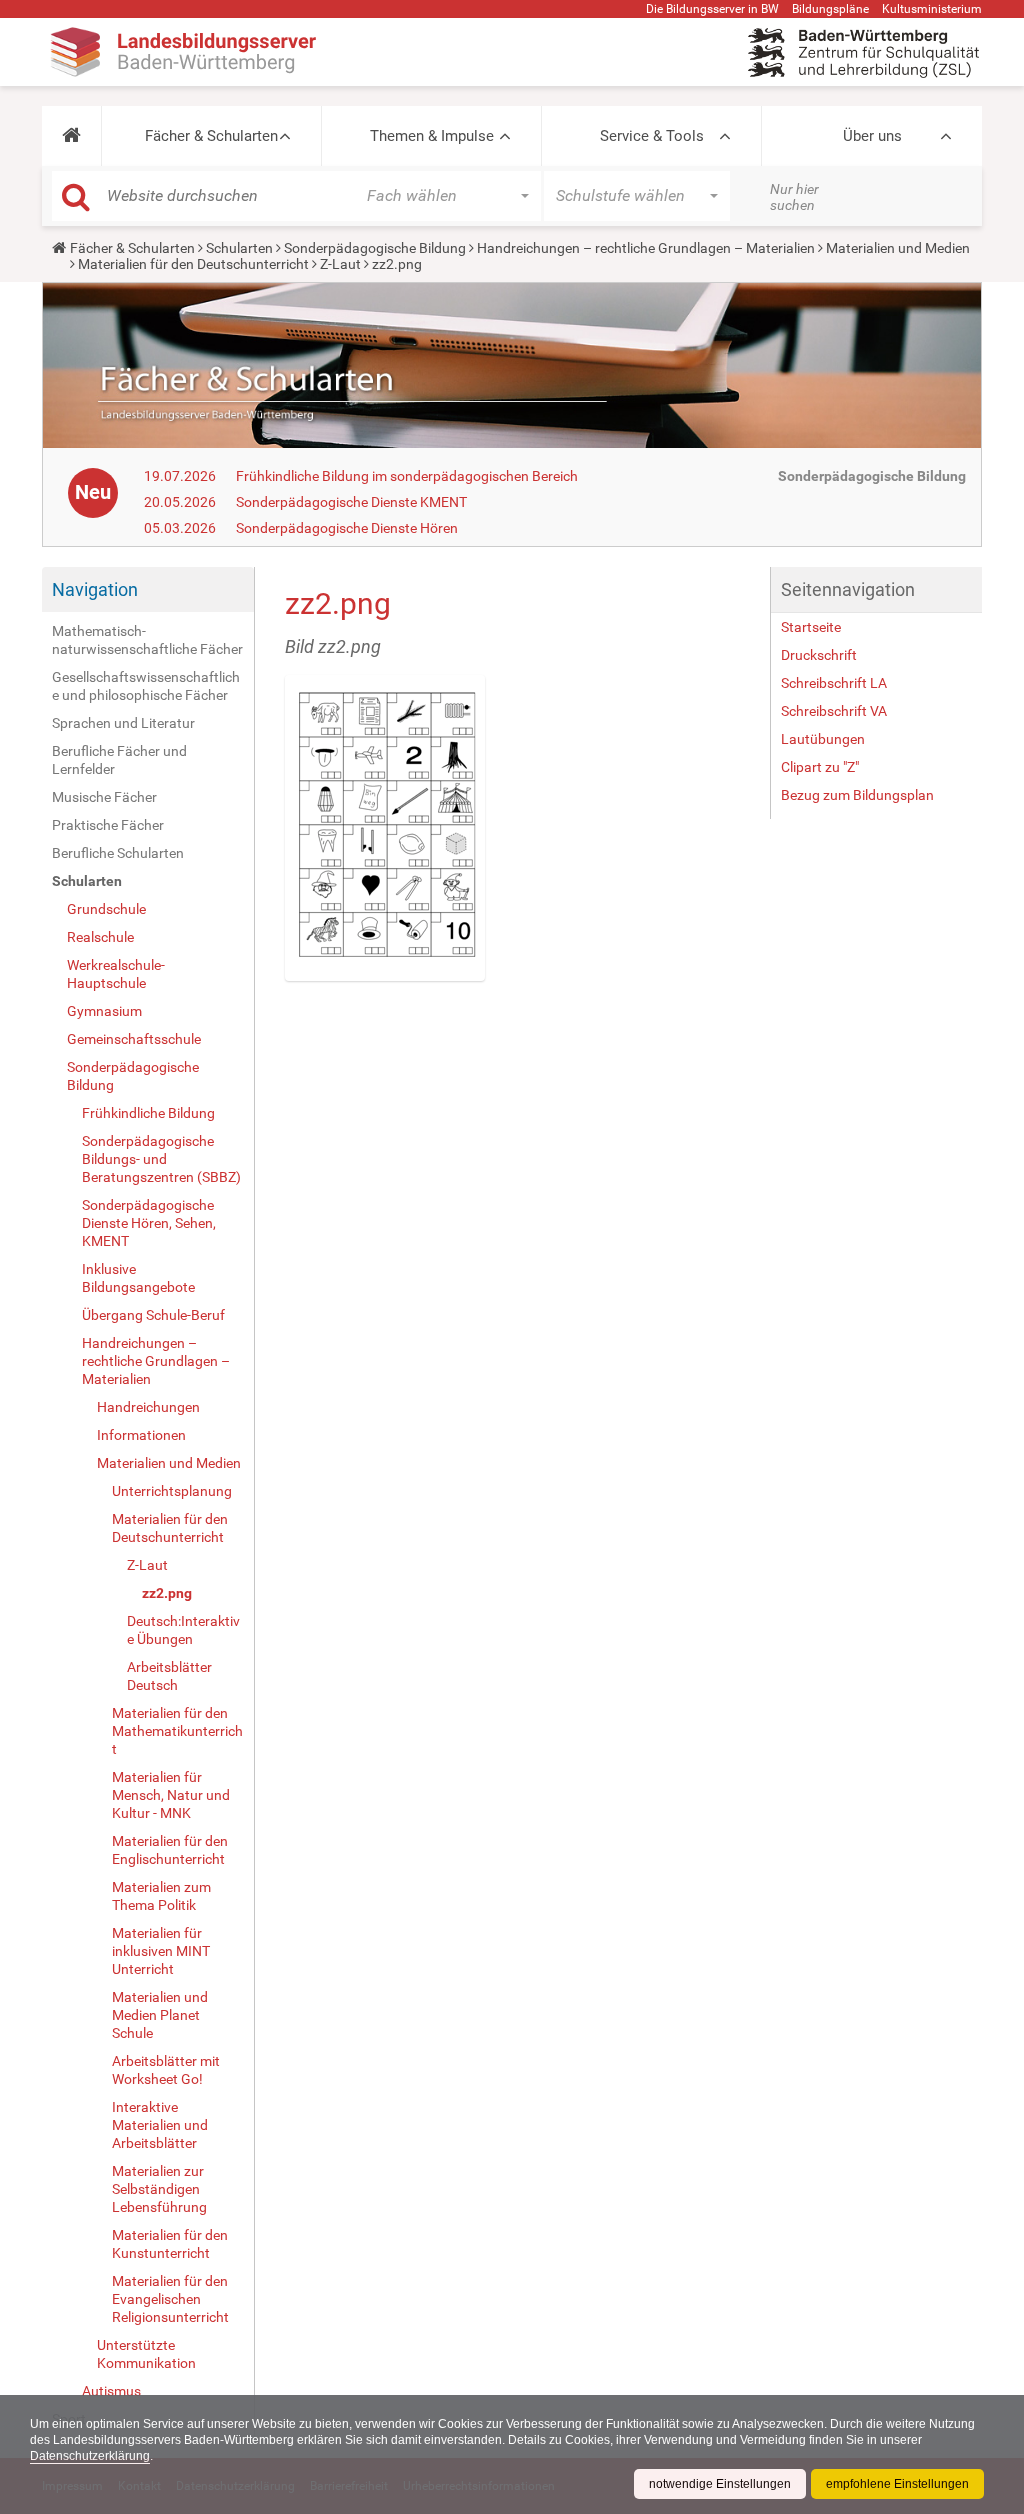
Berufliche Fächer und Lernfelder (119, 760)
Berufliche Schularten (118, 853)
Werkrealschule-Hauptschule (116, 974)
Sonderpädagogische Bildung (375, 248)
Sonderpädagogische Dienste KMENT (351, 502)
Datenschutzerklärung (90, 2456)
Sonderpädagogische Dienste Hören (347, 528)
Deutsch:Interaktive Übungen (183, 1630)
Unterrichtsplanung (172, 1491)
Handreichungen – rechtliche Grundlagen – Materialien (646, 248)
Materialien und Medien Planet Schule (160, 2015)
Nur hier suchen (794, 197)
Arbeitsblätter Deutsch (169, 1676)
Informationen (141, 1435)
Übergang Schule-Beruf (153, 1315)
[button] (71, 136)
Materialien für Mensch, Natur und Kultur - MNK (171, 1795)
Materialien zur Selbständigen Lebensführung (159, 2189)
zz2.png (167, 1593)
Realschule (100, 937)
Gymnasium (104, 1011)
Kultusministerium (932, 9)
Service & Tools (652, 136)
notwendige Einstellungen (720, 2484)
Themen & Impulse (432, 136)
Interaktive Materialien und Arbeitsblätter (160, 2125)
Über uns (872, 136)
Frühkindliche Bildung (148, 1113)
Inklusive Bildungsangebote (138, 1278)
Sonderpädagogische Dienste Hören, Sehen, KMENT (149, 1223)
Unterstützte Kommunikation (146, 2354)
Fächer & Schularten (211, 136)
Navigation (95, 589)
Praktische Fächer (108, 825)
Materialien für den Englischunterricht (170, 1850)
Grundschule (106, 909)
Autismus (111, 2391)
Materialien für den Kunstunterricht (170, 2244)
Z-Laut (340, 264)
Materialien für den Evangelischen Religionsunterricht (170, 2299)
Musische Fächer (104, 797)
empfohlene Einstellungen (897, 2484)
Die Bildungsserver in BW (712, 9)
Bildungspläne (830, 9)
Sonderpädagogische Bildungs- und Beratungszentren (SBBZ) (161, 1159)
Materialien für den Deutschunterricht (193, 264)
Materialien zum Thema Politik (161, 1896)
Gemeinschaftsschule (134, 1039)
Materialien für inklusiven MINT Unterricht (161, 1951)
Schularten (239, 248)
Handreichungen (148, 1407)
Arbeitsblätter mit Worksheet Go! (166, 2070)
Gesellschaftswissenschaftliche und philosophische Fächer (146, 686)
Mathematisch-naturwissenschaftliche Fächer (147, 640)
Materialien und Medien (898, 248)
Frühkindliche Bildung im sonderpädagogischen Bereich (407, 476)
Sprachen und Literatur (123, 723)
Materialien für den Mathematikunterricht (177, 1731)
